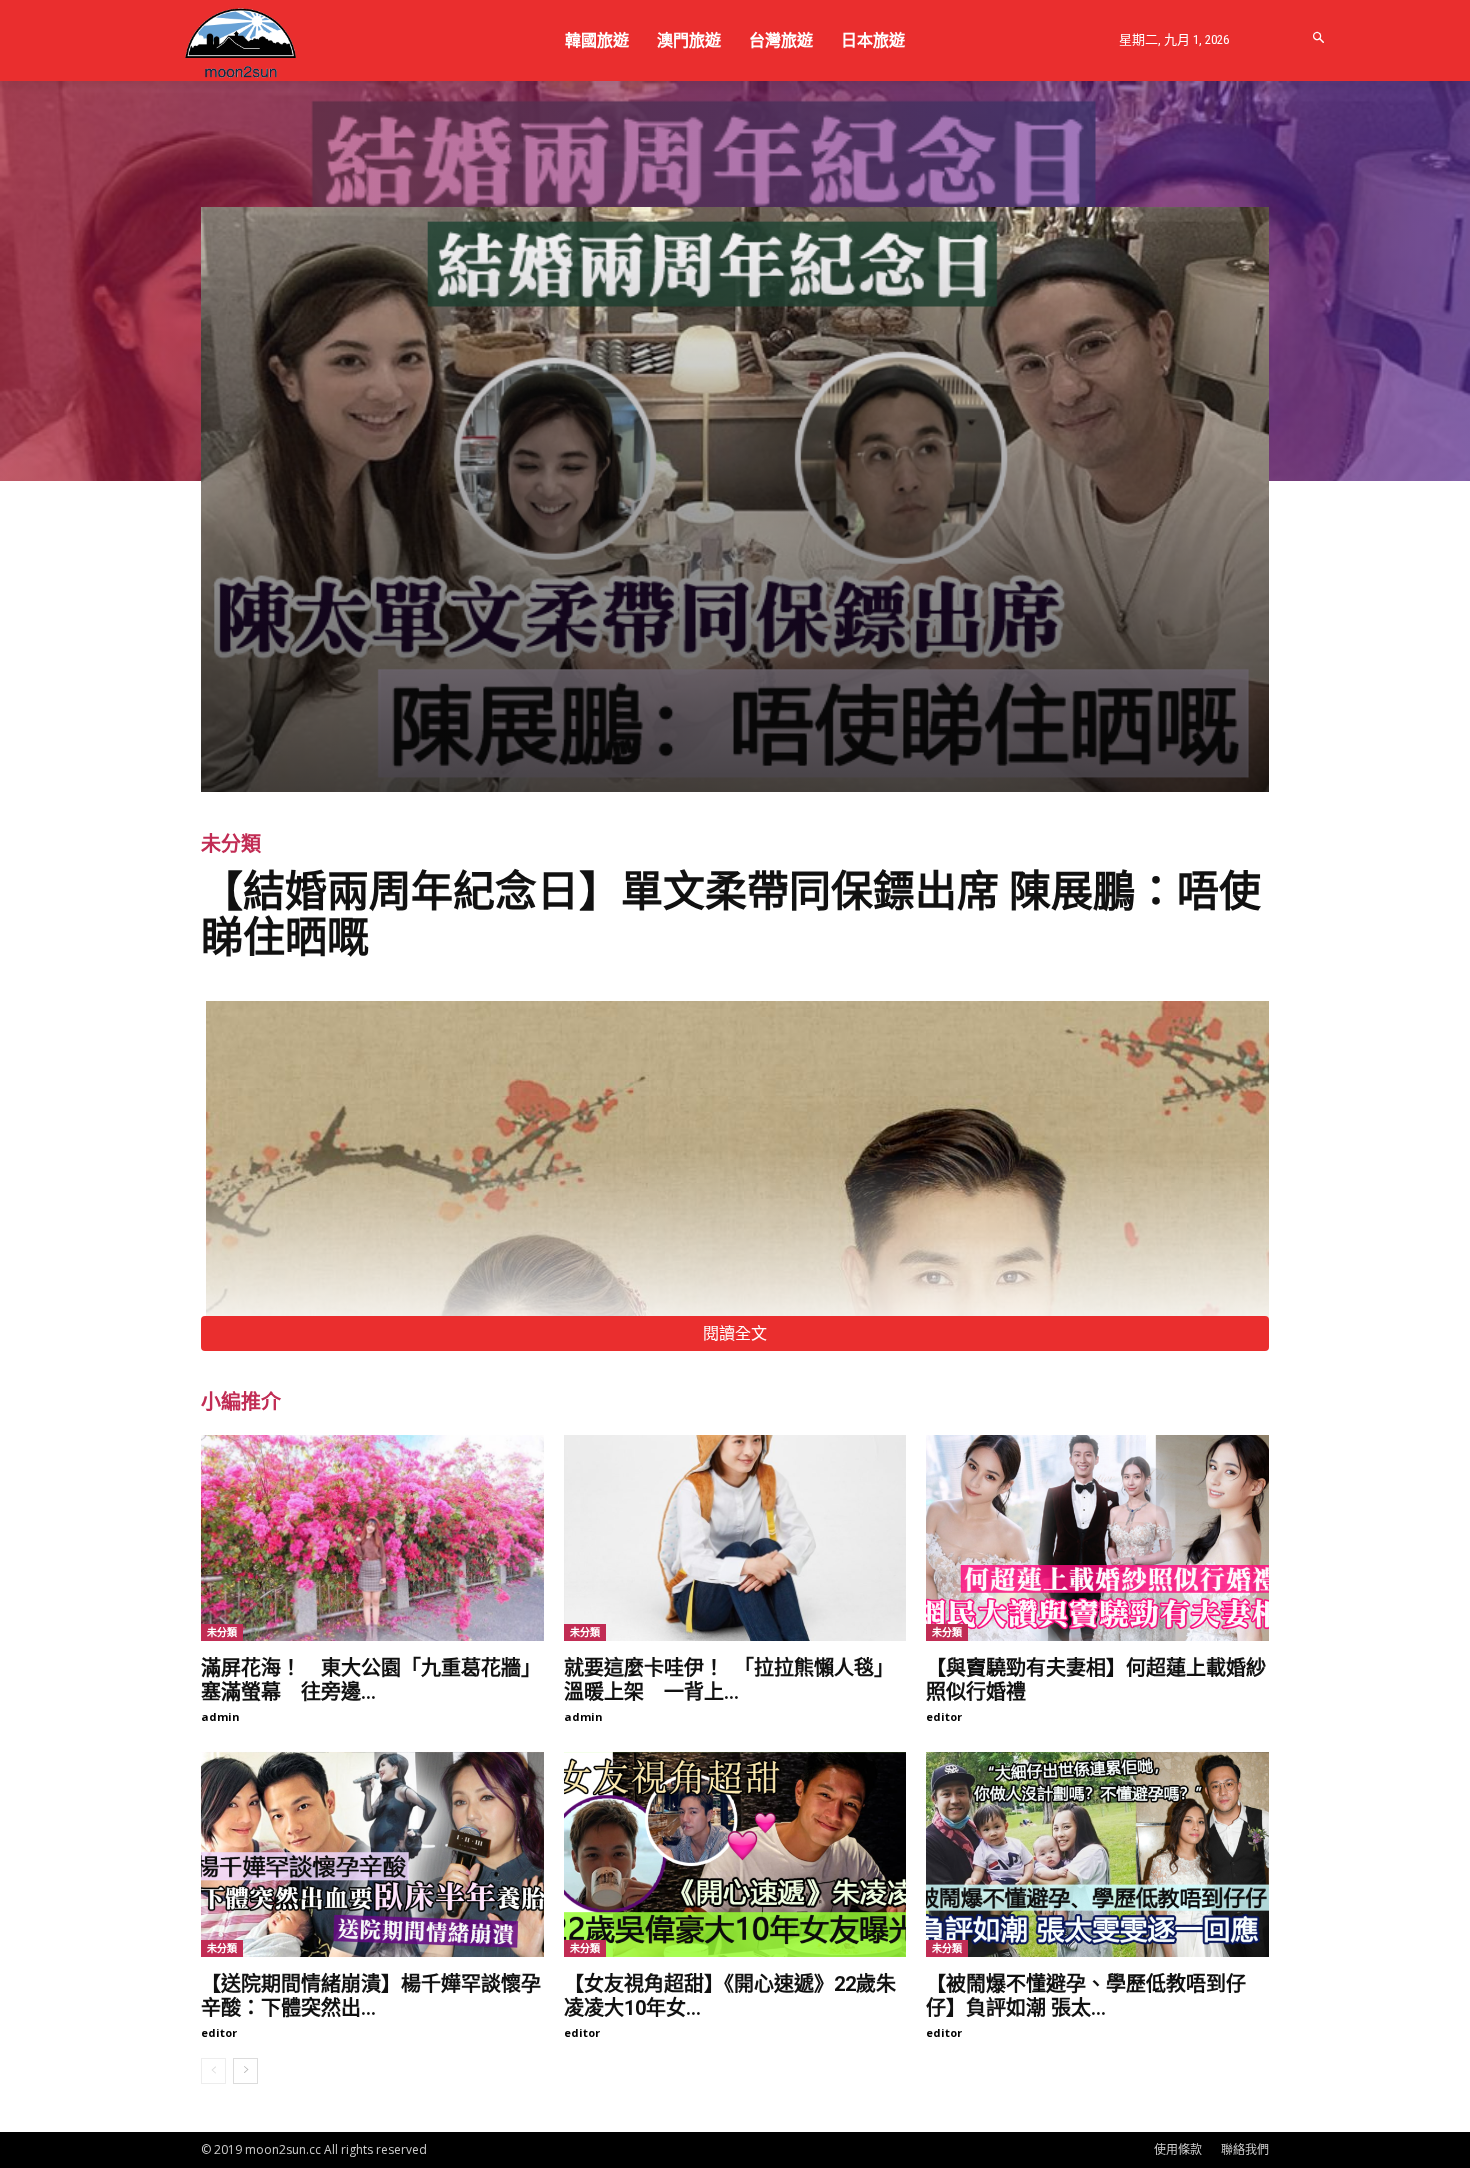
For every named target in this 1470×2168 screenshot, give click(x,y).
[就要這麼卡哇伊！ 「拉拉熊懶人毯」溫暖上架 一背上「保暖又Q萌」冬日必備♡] (735, 1538)
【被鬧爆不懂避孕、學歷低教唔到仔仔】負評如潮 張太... (1086, 1996)
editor (944, 1716)
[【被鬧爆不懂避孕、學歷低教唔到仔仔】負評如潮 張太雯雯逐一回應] (1097, 1855)
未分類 (231, 844)
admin (220, 1716)
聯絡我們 (1245, 2149)
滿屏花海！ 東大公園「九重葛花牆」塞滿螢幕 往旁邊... (371, 1680)
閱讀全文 (735, 1333)
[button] (1319, 38)
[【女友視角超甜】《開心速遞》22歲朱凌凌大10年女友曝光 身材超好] (735, 1855)
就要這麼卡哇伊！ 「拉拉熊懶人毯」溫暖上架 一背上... (729, 1680)
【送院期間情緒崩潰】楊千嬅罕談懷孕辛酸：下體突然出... (371, 1996)
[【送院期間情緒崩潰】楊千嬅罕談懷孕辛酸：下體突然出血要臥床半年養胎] (372, 1855)
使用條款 (1178, 2149)
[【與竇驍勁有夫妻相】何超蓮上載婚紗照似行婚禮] (1097, 1538)
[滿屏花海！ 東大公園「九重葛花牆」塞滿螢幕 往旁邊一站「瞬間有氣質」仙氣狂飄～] (372, 1538)
